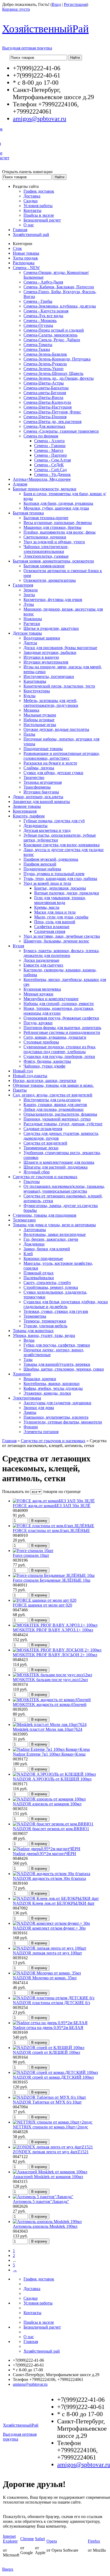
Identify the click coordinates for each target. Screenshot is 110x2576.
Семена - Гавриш (50, 446)
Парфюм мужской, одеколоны (51, 859)
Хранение (22, 1374)
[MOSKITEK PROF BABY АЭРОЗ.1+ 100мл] (55, 1625)
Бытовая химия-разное (44, 566)
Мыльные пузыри (40, 715)
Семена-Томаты (38, 345)
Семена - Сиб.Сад (50, 470)
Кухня (18, 946)
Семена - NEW (26, 268)
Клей (28, 1254)
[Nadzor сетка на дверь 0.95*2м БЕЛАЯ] (50, 2023)
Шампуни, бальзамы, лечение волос (56, 941)
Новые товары (26, 253)
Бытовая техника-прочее (46, 518)
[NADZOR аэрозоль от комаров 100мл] (49, 1799)
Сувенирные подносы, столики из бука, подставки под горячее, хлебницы (60, 1049)
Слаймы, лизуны (39, 768)
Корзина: (16, 9)
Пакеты (20, 1090)
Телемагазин (24, 1220)
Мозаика (31, 710)
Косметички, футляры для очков (53, 600)
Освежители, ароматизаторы (50, 580)
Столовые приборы (41, 1042)
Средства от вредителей (45, 1143)
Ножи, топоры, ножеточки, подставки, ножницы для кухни (59, 1011)
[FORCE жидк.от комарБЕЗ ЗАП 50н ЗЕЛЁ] (54, 1501)
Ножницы (33, 619)
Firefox (94, 2541)
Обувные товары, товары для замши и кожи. (53, 1085)
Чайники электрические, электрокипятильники (46, 549)
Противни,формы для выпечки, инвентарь (62, 1028)
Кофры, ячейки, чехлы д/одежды (53, 1388)
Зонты (29, 595)
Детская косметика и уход (47, 830)
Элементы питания (41, 1432)
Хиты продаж (25, 258)
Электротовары (27, 1398)
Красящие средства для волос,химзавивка (62, 845)
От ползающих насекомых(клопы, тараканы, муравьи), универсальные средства (64, 1189)
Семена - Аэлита (49, 441)
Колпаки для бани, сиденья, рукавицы (58, 503)
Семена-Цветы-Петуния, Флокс (52, 412)
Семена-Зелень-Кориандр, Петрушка (57, 359)
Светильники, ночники (45, 537)
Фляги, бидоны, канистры (47, 1061)
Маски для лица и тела (55, 912)
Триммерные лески (41, 1148)
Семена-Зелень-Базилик (45, 354)
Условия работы (38, 206)
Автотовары (35, 1230)
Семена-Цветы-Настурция (48, 407)
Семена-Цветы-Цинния (45, 417)
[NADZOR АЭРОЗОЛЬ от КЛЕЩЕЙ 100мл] (54, 1774)
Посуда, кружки (38, 1023)
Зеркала (31, 590)
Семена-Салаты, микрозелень (50, 335)
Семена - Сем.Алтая (52, 460)
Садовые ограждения (43, 1129)
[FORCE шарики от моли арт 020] (45, 1600)
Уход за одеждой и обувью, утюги (54, 542)
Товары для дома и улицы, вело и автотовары (54, 1225)
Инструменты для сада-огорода (52, 1100)
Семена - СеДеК (49, 465)
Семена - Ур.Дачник (52, 474)
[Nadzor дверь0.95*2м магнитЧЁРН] (47, 1849)
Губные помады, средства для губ (54, 821)
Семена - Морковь (40, 321)
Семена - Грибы (38, 301)
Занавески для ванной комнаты (41, 802)
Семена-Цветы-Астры (44, 383)
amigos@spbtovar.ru (40, 119)
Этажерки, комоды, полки (47, 1393)
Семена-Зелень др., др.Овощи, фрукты (59, 378)
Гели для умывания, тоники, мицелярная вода (60, 900)
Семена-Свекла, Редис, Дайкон (52, 340)
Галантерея (23, 585)
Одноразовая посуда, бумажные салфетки (61, 1018)
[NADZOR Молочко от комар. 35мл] (47, 1973)
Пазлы (29, 734)
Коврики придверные (43, 1258)
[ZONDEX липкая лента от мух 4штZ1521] (53, 2147)
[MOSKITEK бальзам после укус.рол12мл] (52, 1675)
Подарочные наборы (42, 869)
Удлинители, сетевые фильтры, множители (63, 1422)
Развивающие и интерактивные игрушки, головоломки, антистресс (62, 756)
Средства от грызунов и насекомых (45, 1177)
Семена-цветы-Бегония (45, 393)
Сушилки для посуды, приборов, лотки (59, 1056)
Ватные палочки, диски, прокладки (67, 893)
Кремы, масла (47, 907)
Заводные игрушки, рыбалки (50, 652)
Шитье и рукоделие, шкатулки (51, 628)
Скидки (31, 201)
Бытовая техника (28, 513)
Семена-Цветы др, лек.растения (52, 422)
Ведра (29, 1340)
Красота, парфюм (29, 816)
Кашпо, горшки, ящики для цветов (55, 1105)
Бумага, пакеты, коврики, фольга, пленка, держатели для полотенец (62, 953)
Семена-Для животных (44, 426)
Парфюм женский (40, 864)
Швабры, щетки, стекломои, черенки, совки (64, 1369)
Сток (17, 248)
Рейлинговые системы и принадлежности (62, 1032)
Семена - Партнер (50, 455)
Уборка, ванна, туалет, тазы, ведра (44, 1335)
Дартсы (30, 643)
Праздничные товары (43, 749)
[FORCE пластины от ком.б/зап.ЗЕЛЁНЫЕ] (54, 1526)
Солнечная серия (50, 931)
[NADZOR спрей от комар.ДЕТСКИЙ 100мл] (55, 2072)
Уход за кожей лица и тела (47, 883)
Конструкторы (37, 691)
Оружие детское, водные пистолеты (56, 729)
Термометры (35, 1316)
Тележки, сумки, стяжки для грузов (56, 1311)
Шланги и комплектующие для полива (59, 1162)
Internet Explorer (10, 2539)
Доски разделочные (41, 960)
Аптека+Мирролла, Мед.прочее (42, 479)
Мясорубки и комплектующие (51, 999)
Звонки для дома (39, 1408)
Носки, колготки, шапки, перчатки (45, 1081)
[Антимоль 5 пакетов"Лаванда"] (43, 2197)
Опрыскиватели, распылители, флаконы (60, 1114)
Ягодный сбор (37, 1172)
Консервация (25, 811)
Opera (52, 2541)
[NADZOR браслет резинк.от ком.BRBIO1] (53, 1824)
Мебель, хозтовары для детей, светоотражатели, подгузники (51, 703)
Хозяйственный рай (31, 234)
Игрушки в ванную (41, 657)
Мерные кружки (38, 994)
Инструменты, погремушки (49, 676)
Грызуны (32, 1182)
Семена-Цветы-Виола (43, 397)
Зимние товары (27, 806)
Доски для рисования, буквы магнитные (60, 648)
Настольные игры (40, 725)
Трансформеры (37, 787)
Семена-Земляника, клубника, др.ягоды (60, 306)
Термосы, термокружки (45, 1321)
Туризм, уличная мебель (45, 1326)
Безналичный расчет (42, 220)
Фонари (31, 1427)
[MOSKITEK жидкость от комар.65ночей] (52, 1700)
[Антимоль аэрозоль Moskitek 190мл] (47, 2222)
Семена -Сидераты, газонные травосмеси (61, 431)
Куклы (30, 696)
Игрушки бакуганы (41, 792)
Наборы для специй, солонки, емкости (59, 1004)
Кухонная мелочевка (42, 989)
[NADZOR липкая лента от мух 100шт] (50, 1948)
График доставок (39, 191)
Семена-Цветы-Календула (47, 402)
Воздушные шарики (42, 638)
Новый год (23, 1071)
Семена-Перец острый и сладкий (54, 330)
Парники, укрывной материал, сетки (57, 1119)
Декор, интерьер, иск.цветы (38, 797)
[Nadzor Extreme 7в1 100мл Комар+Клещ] (51, 1749)
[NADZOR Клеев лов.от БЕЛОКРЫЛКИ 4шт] (56, 1898)
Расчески (32, 624)
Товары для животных (33, 1331)
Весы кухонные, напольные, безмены (58, 523)
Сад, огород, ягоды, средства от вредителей (53, 1095)
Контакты (32, 210)
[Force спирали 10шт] (33, 1551)
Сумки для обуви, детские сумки (53, 773)
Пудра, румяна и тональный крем (54, 874)
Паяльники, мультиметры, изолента (56, 1417)
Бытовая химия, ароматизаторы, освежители (53, 561)
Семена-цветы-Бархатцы (46, 388)
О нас (29, 225)
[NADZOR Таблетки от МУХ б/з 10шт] (49, 2097)
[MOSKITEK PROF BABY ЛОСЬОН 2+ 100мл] (57, 1650)
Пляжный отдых (39, 1273)
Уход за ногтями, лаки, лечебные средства (62, 936)
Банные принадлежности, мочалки (45, 489)
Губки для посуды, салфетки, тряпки (57, 1345)
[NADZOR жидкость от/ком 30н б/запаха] (52, 1874)
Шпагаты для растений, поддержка (56, 1167)
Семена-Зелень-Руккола (45, 364)
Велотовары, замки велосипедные (55, 1234)
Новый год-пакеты (30, 1076)
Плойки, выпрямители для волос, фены (60, 532)
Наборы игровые (39, 720)
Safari (40, 2539)
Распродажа (24, 263)
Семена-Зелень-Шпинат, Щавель (53, 373)
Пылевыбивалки (39, 1278)
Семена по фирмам (41, 436)
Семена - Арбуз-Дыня (43, 282)
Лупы (29, 604)
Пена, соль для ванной (55, 922)
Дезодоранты (36, 826)
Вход (56, 4)
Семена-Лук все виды (43, 316)
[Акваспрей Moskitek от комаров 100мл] (50, 2172)
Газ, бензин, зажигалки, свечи (51, 1239)
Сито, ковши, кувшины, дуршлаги (55, 1037)
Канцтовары (35, 681)
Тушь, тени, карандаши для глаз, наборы (60, 878)
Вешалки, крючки (40, 1379)
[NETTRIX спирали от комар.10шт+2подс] (53, 2122)
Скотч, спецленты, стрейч (47, 1283)
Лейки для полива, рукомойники (54, 1109)
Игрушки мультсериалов (46, 662)
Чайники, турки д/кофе (44, 1066)
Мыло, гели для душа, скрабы (61, 917)
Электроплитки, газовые (46, 556)
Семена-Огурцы (38, 325)
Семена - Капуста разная (46, 311)
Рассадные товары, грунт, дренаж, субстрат (63, 1124)
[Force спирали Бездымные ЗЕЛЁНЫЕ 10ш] (54, 1575)
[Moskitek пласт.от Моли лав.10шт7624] (50, 1725)
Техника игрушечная (43, 782)
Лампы (30, 1412)
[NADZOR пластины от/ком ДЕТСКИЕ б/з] (54, 1998)
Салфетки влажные (52, 927)
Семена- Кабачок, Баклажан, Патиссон (59, 287)
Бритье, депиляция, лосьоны (60, 888)
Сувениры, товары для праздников (45, 1215)
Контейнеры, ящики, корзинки (52, 1384)
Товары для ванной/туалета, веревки (57, 1364)
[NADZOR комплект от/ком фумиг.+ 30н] (51, 1923)
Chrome (27, 2539)
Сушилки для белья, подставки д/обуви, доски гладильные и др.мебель (66, 1304)
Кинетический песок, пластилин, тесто (59, 686)
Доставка (32, 196)
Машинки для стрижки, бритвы (52, 527)
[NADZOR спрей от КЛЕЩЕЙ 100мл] (49, 2048)
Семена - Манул (49, 450)
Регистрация (75, 4)
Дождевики (34, 1244)
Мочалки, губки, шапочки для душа (56, 508)
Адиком (20, 484)
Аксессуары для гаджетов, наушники (57, 1403)
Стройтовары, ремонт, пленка (51, 1287)
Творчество (34, 777)
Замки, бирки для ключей (47, 1249)
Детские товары (27, 633)
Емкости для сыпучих (43, 965)
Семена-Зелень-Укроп (44, 369)
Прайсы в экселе (39, 215)
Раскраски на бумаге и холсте (50, 763)
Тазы (28, 1359)
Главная (20, 230)
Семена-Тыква (37, 349)
